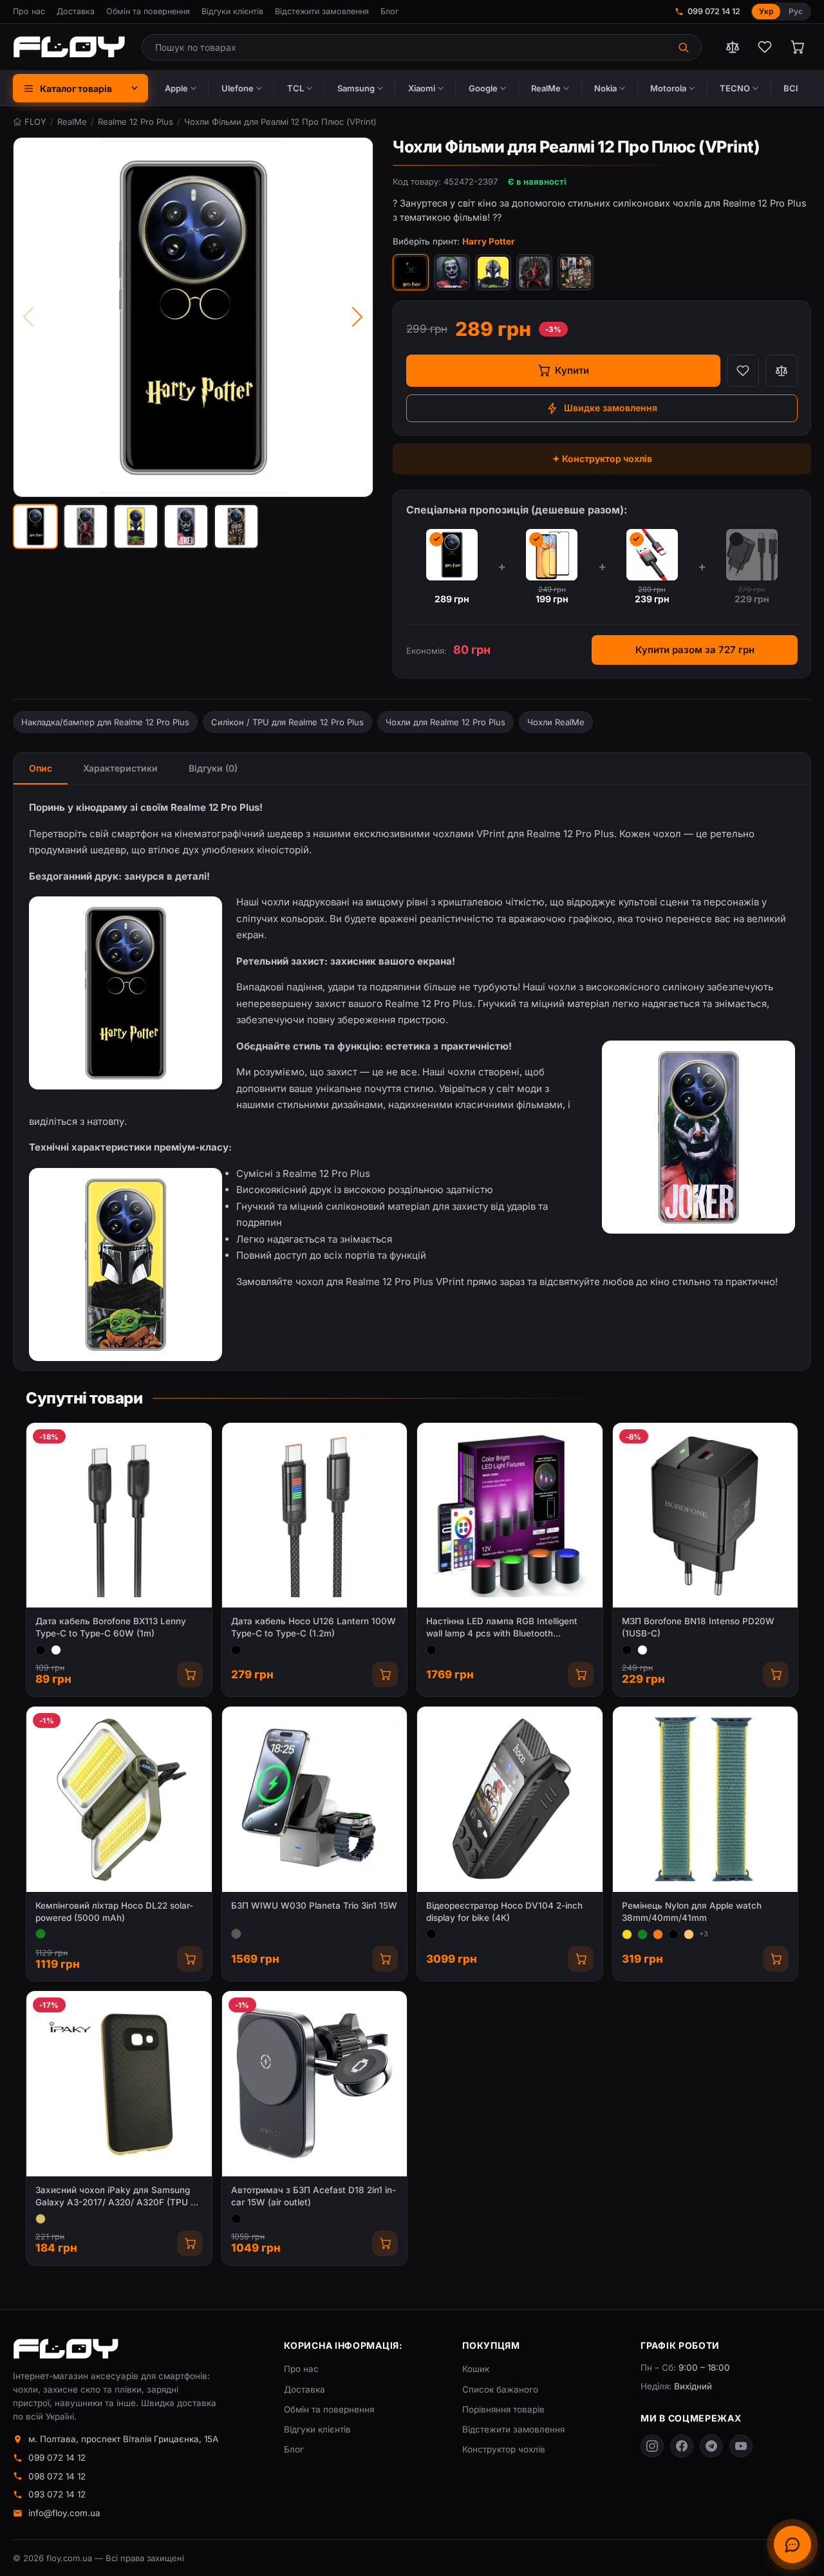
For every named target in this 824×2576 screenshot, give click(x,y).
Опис (41, 768)
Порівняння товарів (503, 2409)
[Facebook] (682, 2446)
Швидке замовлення (611, 408)
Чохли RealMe (556, 722)
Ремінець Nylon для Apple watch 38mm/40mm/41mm (692, 1912)
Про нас (29, 11)
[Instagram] (652, 2446)
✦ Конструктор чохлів (602, 459)
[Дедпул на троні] (534, 272)
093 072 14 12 (57, 2494)
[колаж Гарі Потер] (576, 272)
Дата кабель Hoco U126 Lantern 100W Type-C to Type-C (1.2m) (314, 1627)
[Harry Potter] (411, 272)
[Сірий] (236, 1934)
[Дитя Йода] (493, 272)
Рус (796, 11)
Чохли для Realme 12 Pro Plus (445, 722)
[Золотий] (41, 2219)
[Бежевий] (689, 1934)
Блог (389, 11)
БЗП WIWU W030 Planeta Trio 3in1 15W (314, 1905)
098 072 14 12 (57, 2476)
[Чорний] (41, 1650)
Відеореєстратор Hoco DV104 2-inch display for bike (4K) (504, 1912)
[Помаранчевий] (658, 1934)
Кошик (476, 2369)
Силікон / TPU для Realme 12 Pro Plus (287, 722)
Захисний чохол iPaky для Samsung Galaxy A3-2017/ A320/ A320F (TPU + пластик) (116, 2197)
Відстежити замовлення (322, 11)
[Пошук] (685, 47)
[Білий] (56, 1650)
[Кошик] (797, 47)
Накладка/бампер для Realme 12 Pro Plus (105, 722)
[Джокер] (452, 272)
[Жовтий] (627, 1934)
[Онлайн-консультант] (792, 2544)
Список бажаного (500, 2389)
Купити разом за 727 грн (695, 650)
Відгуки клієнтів (232, 11)
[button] (35, 526)
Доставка (76, 11)
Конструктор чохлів (504, 2449)
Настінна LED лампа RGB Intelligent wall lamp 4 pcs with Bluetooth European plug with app (502, 1628)
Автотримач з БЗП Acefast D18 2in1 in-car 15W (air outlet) (314, 2196)
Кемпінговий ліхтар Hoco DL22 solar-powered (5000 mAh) (114, 1912)
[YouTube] (741, 2446)
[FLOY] (69, 47)
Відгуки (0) (213, 768)
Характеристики (120, 768)
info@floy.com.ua (64, 2513)
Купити (572, 370)
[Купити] (190, 1674)
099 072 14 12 (714, 11)
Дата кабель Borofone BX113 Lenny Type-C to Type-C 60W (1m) (111, 1627)
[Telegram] (711, 2446)
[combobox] (405, 47)
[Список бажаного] (765, 47)
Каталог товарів (76, 88)
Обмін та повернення (148, 11)
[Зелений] (41, 1934)
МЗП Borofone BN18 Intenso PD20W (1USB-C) (698, 1627)
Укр (766, 11)
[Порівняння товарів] (733, 47)
